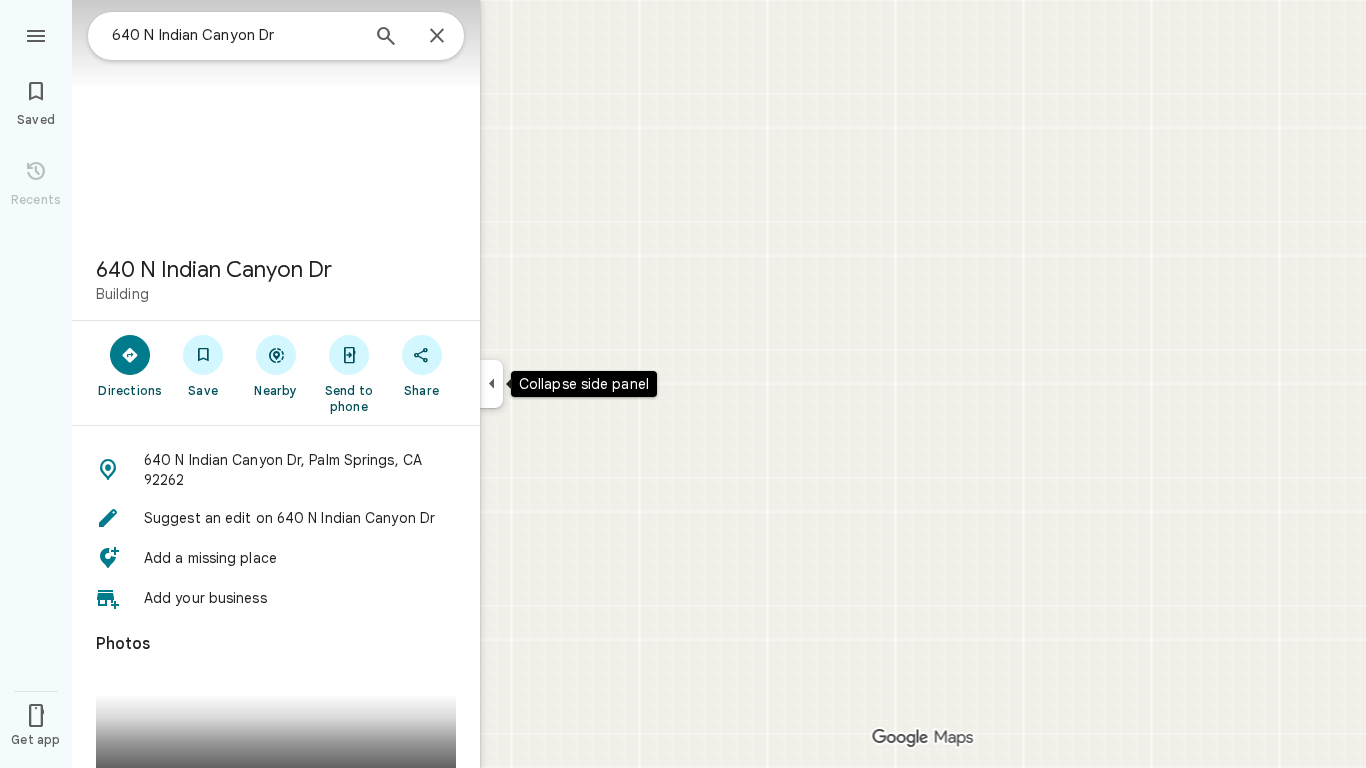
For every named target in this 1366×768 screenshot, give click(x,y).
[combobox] (235, 35)
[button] (276, 470)
